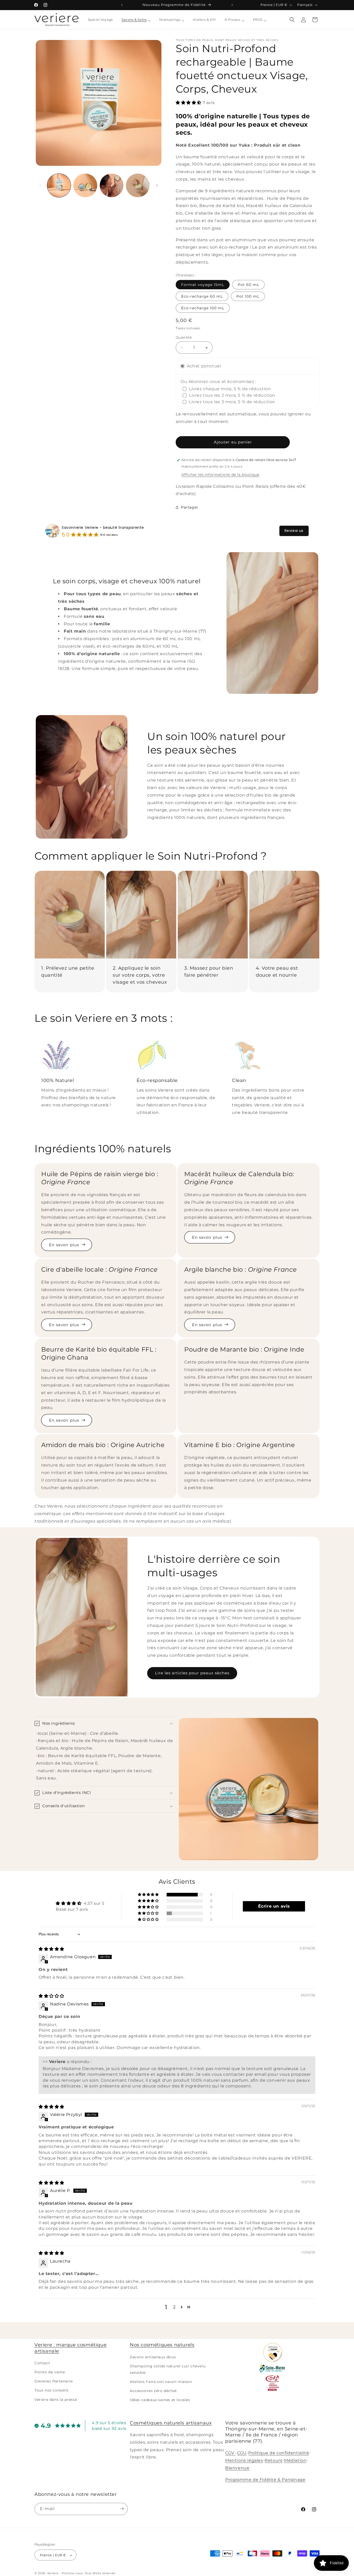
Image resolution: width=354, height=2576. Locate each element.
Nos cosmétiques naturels (162, 2345)
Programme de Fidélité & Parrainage (265, 2480)
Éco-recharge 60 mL (202, 296)
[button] (292, 20)
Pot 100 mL (248, 296)
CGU (242, 2453)
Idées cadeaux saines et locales (160, 2400)
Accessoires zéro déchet (153, 2391)
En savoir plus (64, 1245)
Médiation (295, 2460)
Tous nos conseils (51, 2390)
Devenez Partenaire (54, 2381)
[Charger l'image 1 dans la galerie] (59, 185)
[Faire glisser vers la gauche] (40, 186)
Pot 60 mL (248, 285)
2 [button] (174, 2307)
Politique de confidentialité (279, 2453)
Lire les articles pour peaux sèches (192, 1673)
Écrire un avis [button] (274, 1906)
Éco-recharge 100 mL (203, 308)
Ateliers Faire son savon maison (161, 2382)
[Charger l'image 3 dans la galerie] (112, 185)
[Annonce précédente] (122, 5)
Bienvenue (237, 2468)
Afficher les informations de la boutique (220, 475)
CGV (230, 2453)
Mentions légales (244, 2460)
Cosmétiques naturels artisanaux (171, 2423)
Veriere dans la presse (56, 2399)
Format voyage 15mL (203, 285)
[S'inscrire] (122, 2509)
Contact (42, 2363)
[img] (51, 1949)
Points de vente (50, 2372)
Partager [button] (190, 507)
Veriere (53, 2573)
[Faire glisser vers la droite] (157, 186)
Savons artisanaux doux (153, 2357)
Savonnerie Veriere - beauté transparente (103, 527)
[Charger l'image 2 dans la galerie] (85, 185)
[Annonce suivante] (232, 5)
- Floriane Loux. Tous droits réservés (87, 2573)
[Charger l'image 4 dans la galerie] (138, 185)
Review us (294, 531)
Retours (273, 2460)
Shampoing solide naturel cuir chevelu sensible (168, 2369)
